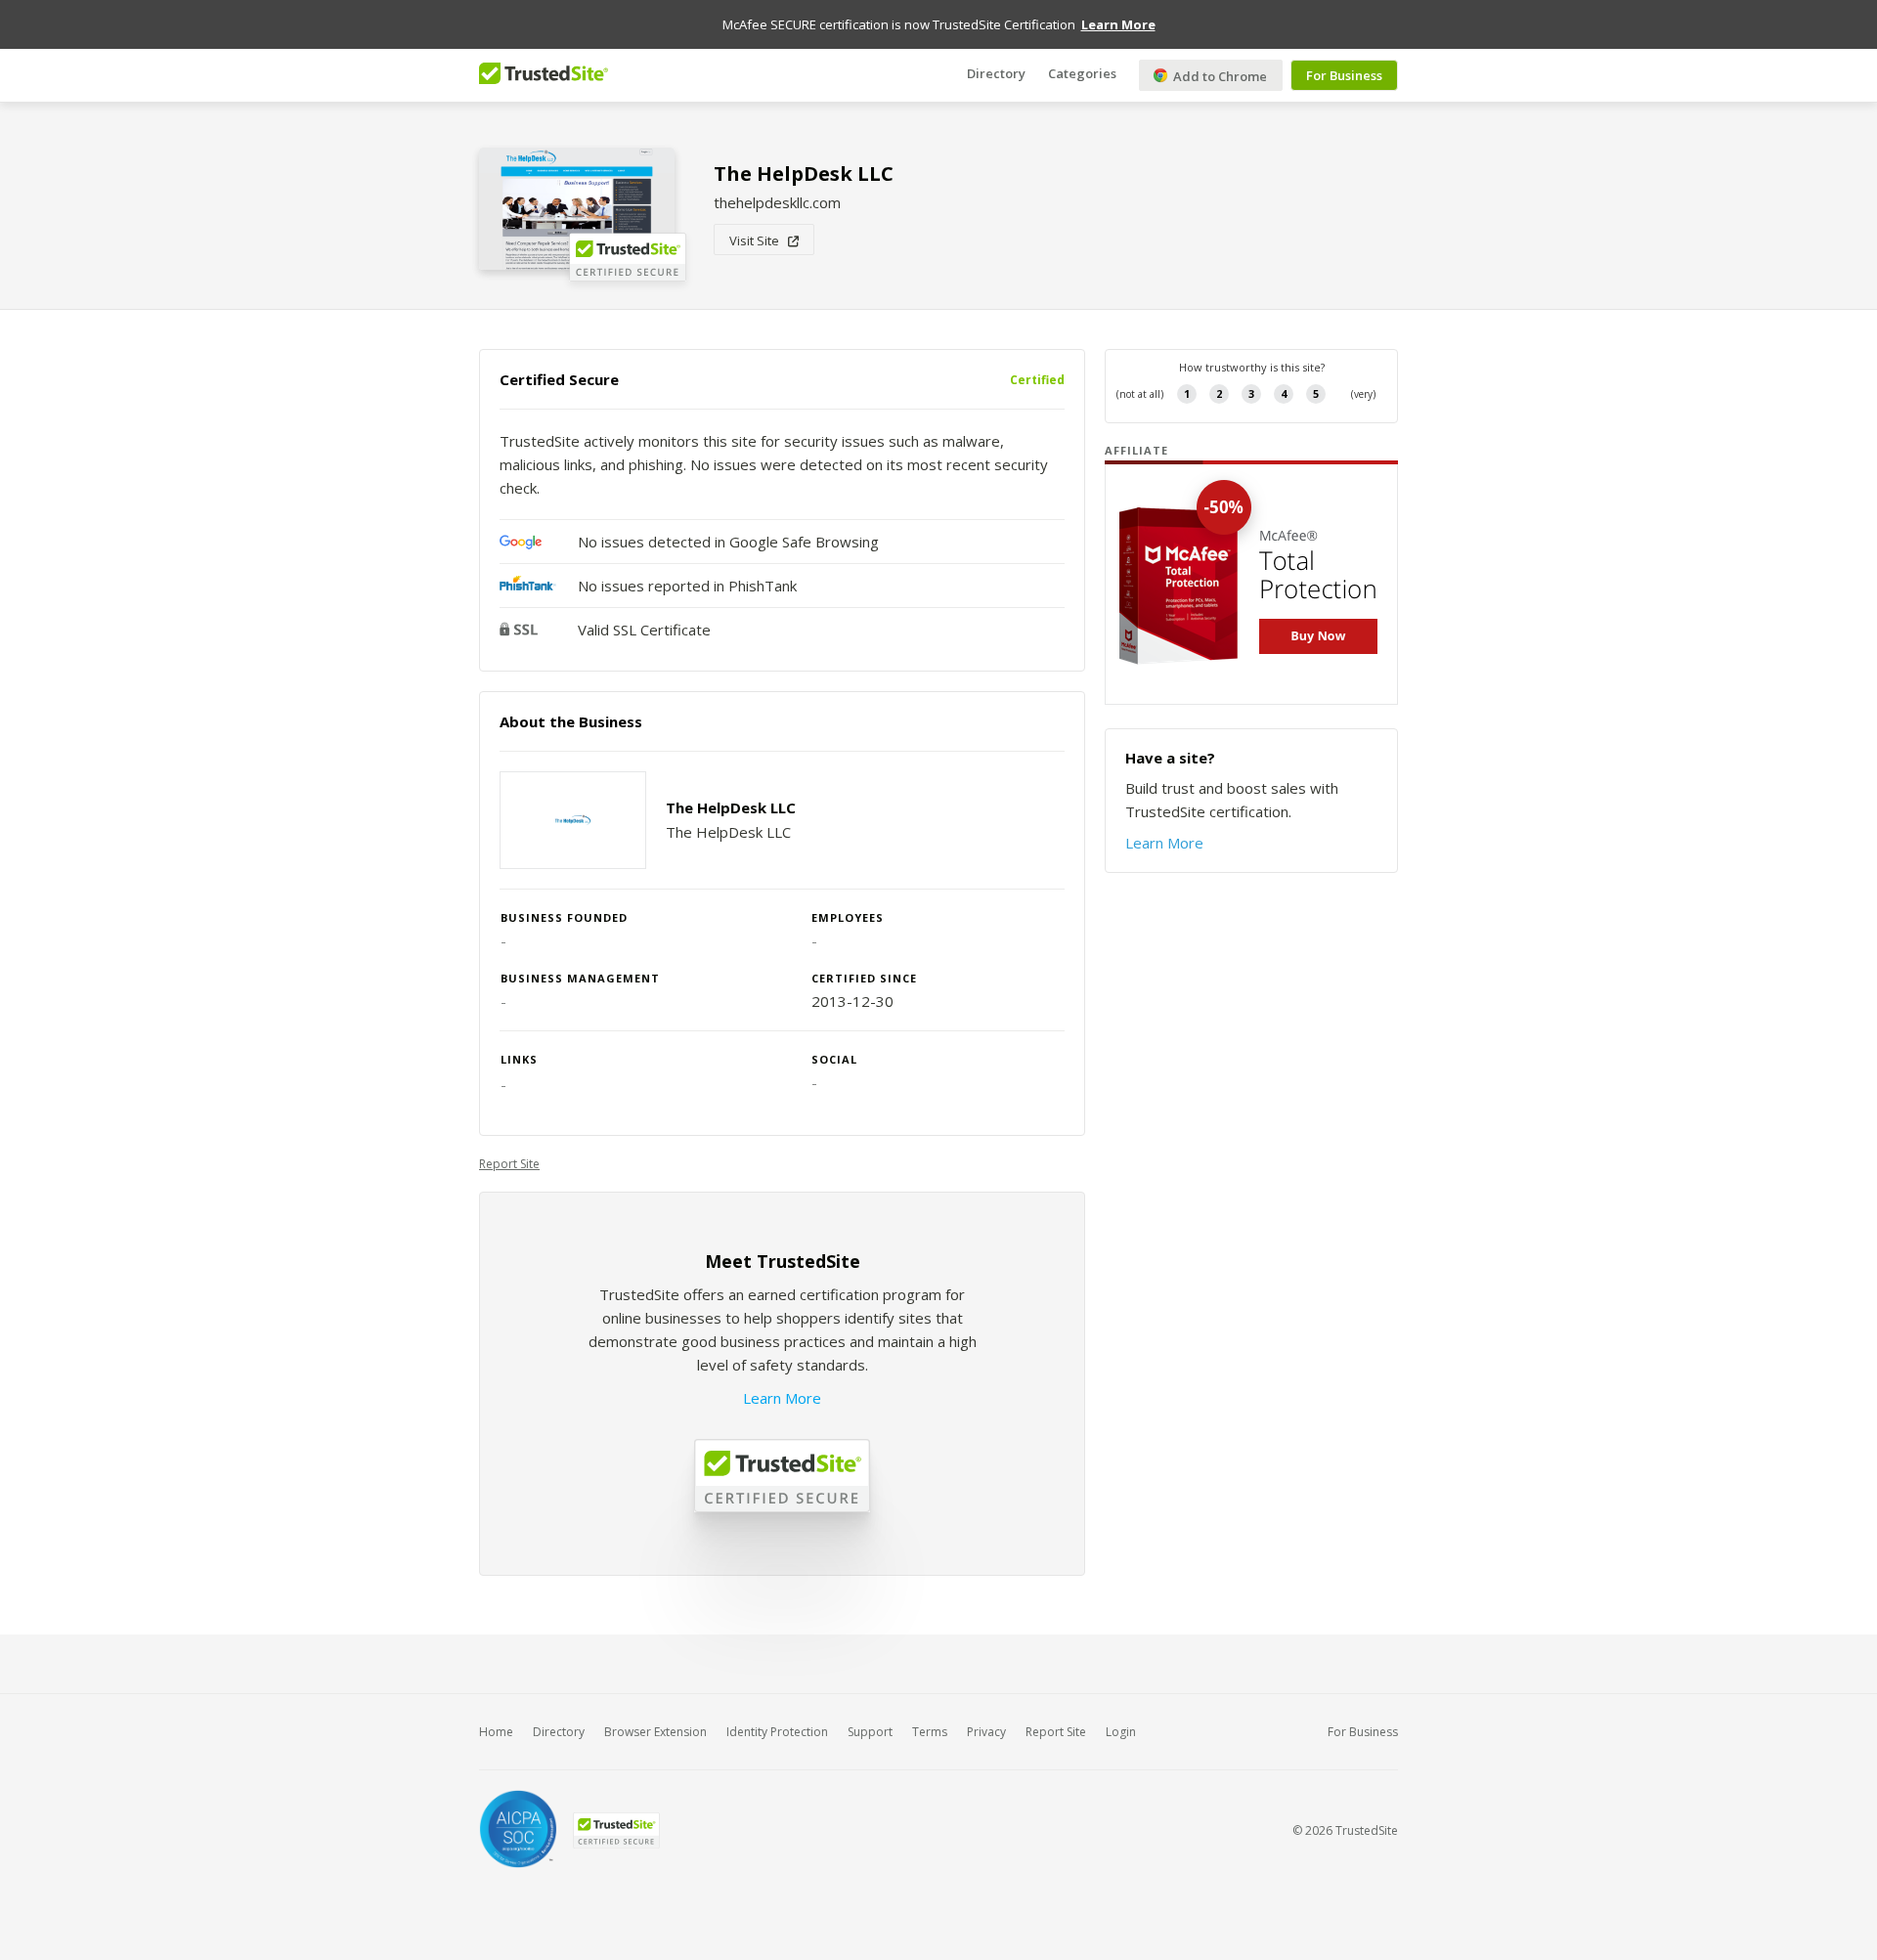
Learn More (782, 1398)
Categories (1082, 73)
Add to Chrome (1219, 76)
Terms (930, 1732)
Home (496, 1732)
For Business (1344, 75)
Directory (996, 73)
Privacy (986, 1732)
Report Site (509, 1164)
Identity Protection (777, 1732)
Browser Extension (655, 1732)
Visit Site (759, 240)
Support (870, 1732)
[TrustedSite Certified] (616, 1830)
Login (1121, 1732)
